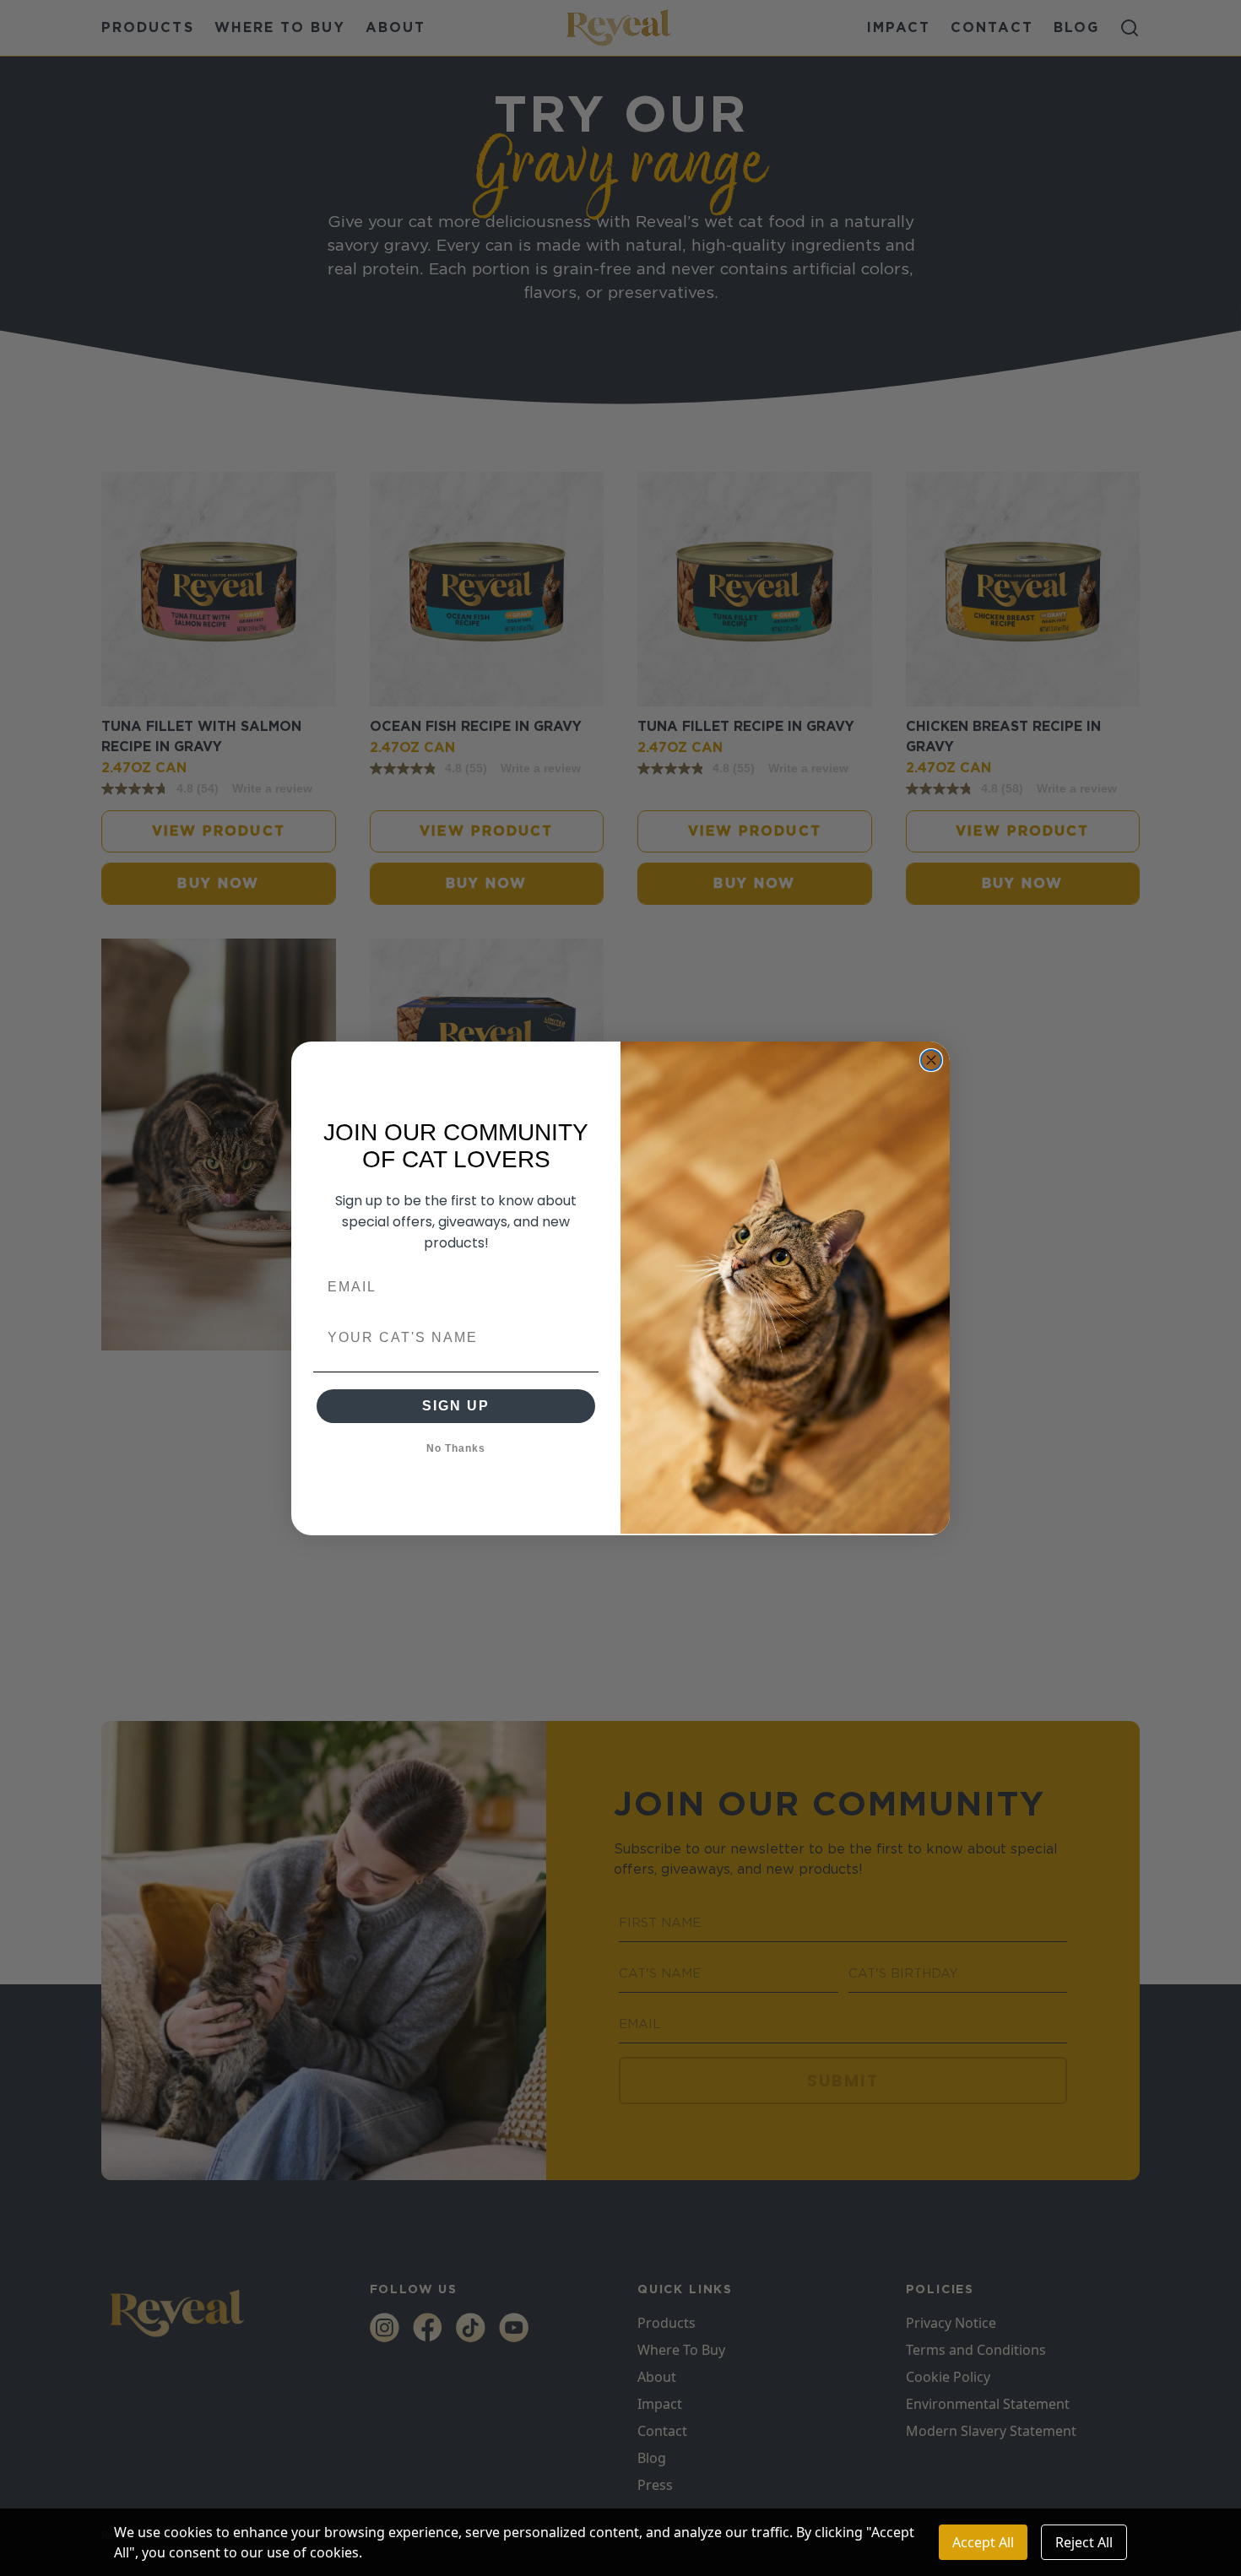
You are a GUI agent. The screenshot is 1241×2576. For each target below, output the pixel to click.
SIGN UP (456, 1406)
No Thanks (456, 1448)
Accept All (983, 2542)
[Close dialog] (931, 1060)
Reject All (1084, 2542)
